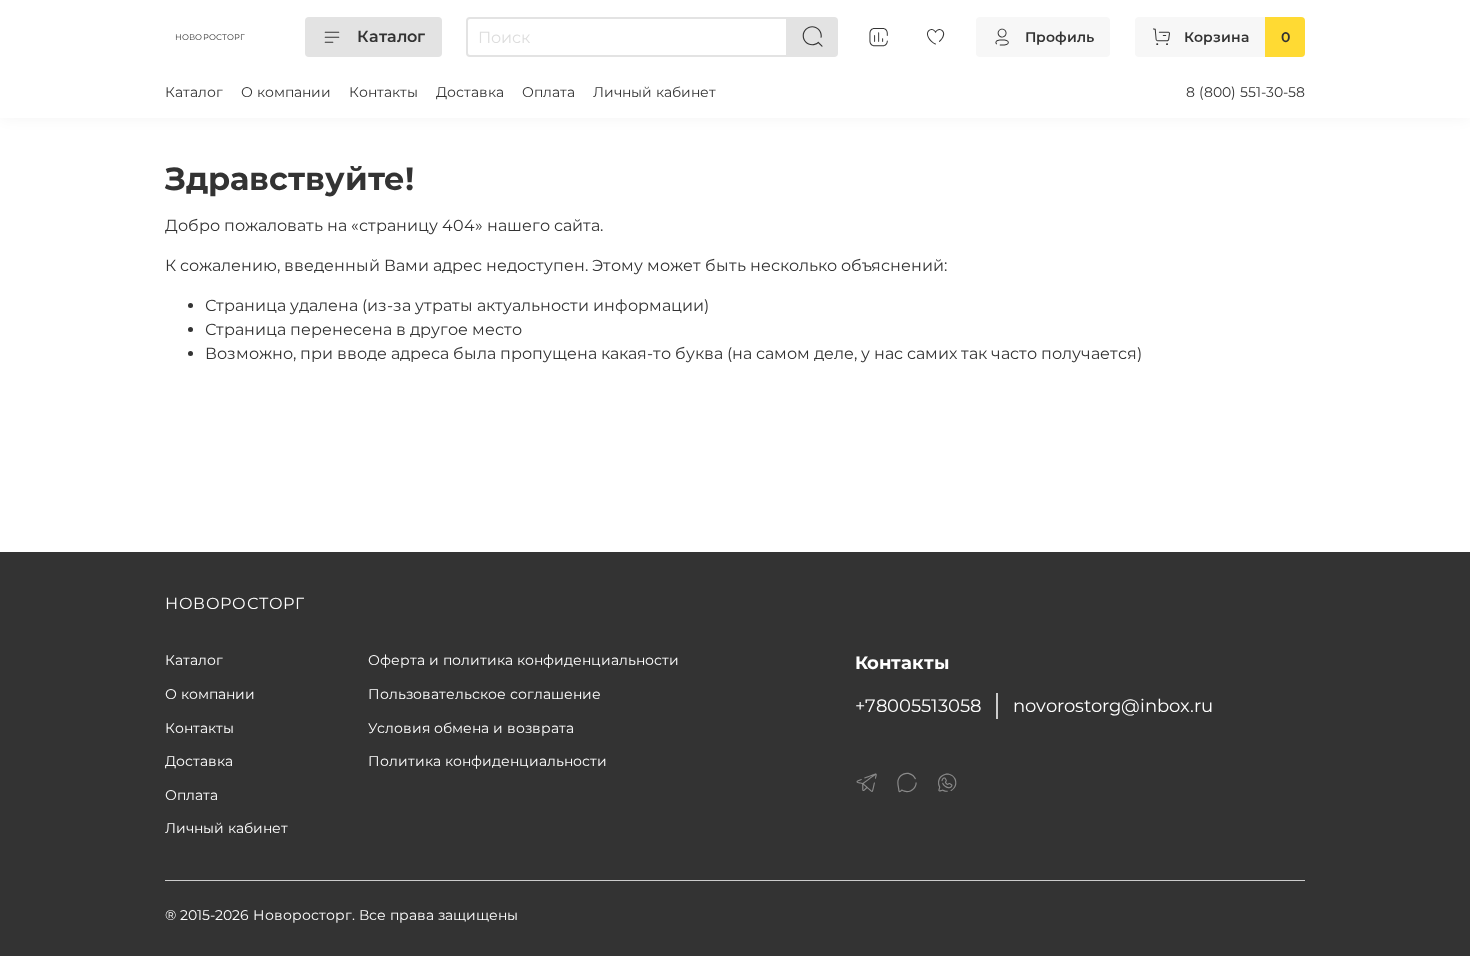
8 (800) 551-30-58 (1245, 92)
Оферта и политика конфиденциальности (523, 660)
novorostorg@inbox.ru (1113, 705)
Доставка (470, 92)
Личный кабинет (654, 92)
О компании (286, 92)
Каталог (391, 36)
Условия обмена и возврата (471, 728)
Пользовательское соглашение (484, 694)
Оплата (548, 92)
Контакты (383, 92)
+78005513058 (918, 705)
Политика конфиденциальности (487, 761)
